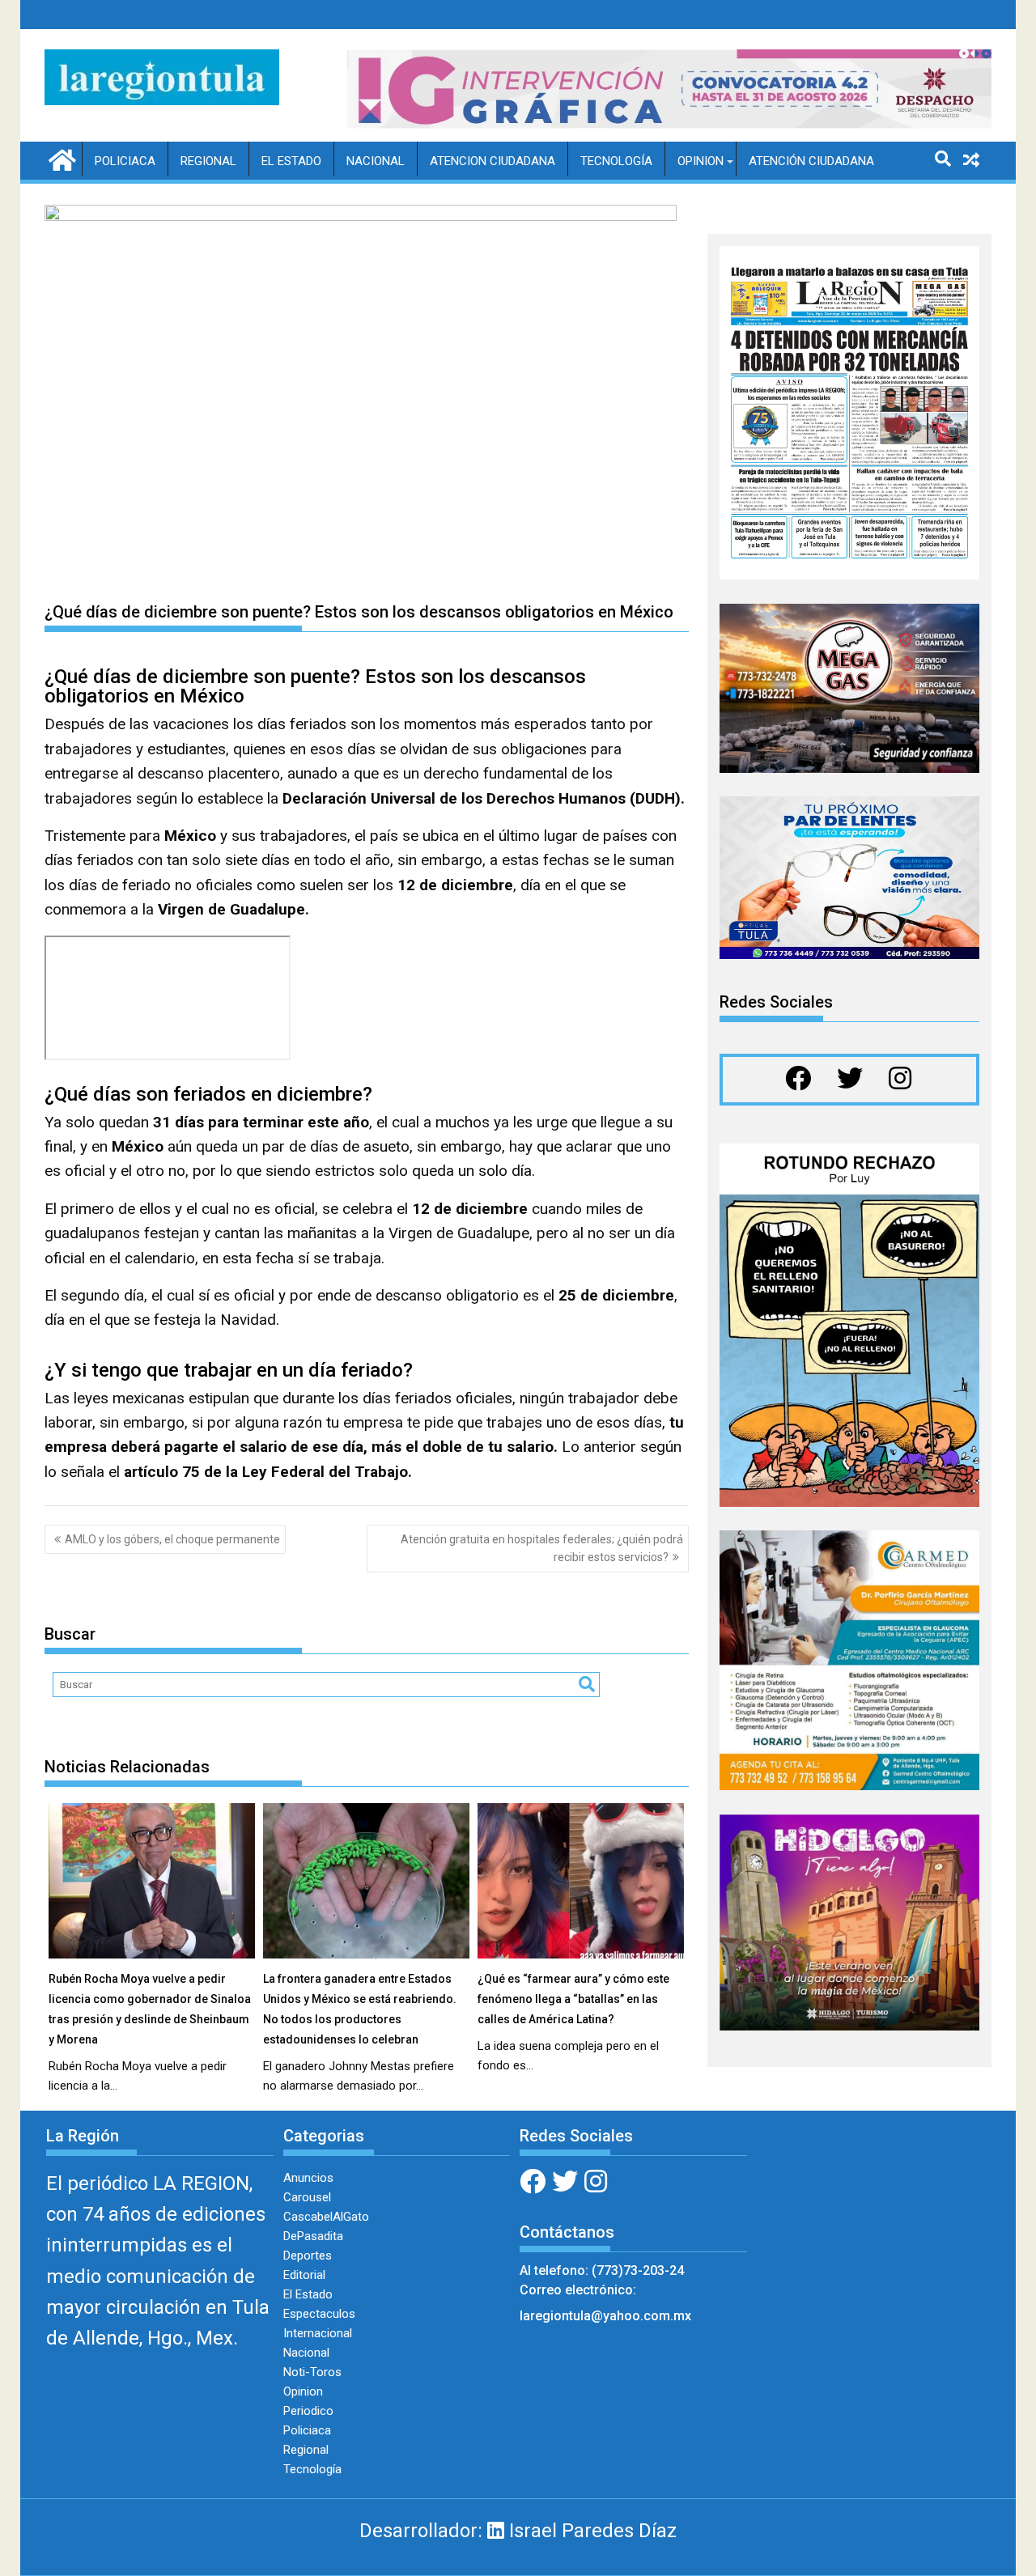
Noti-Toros (312, 2372)
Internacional (318, 2333)
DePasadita (313, 2236)
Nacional (376, 161)
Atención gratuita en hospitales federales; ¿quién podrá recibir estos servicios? (542, 1548)
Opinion (701, 161)
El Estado (291, 161)
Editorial (304, 2275)
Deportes (308, 2256)
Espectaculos (319, 2314)
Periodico (308, 2411)
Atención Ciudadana (811, 161)
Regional (208, 161)
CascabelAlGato (326, 2217)
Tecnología (616, 161)
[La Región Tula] (60, 159)
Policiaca (125, 161)
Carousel (307, 2197)
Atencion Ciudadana (493, 161)
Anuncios (308, 2178)
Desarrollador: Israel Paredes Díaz (518, 2531)
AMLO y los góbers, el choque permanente (172, 1539)
